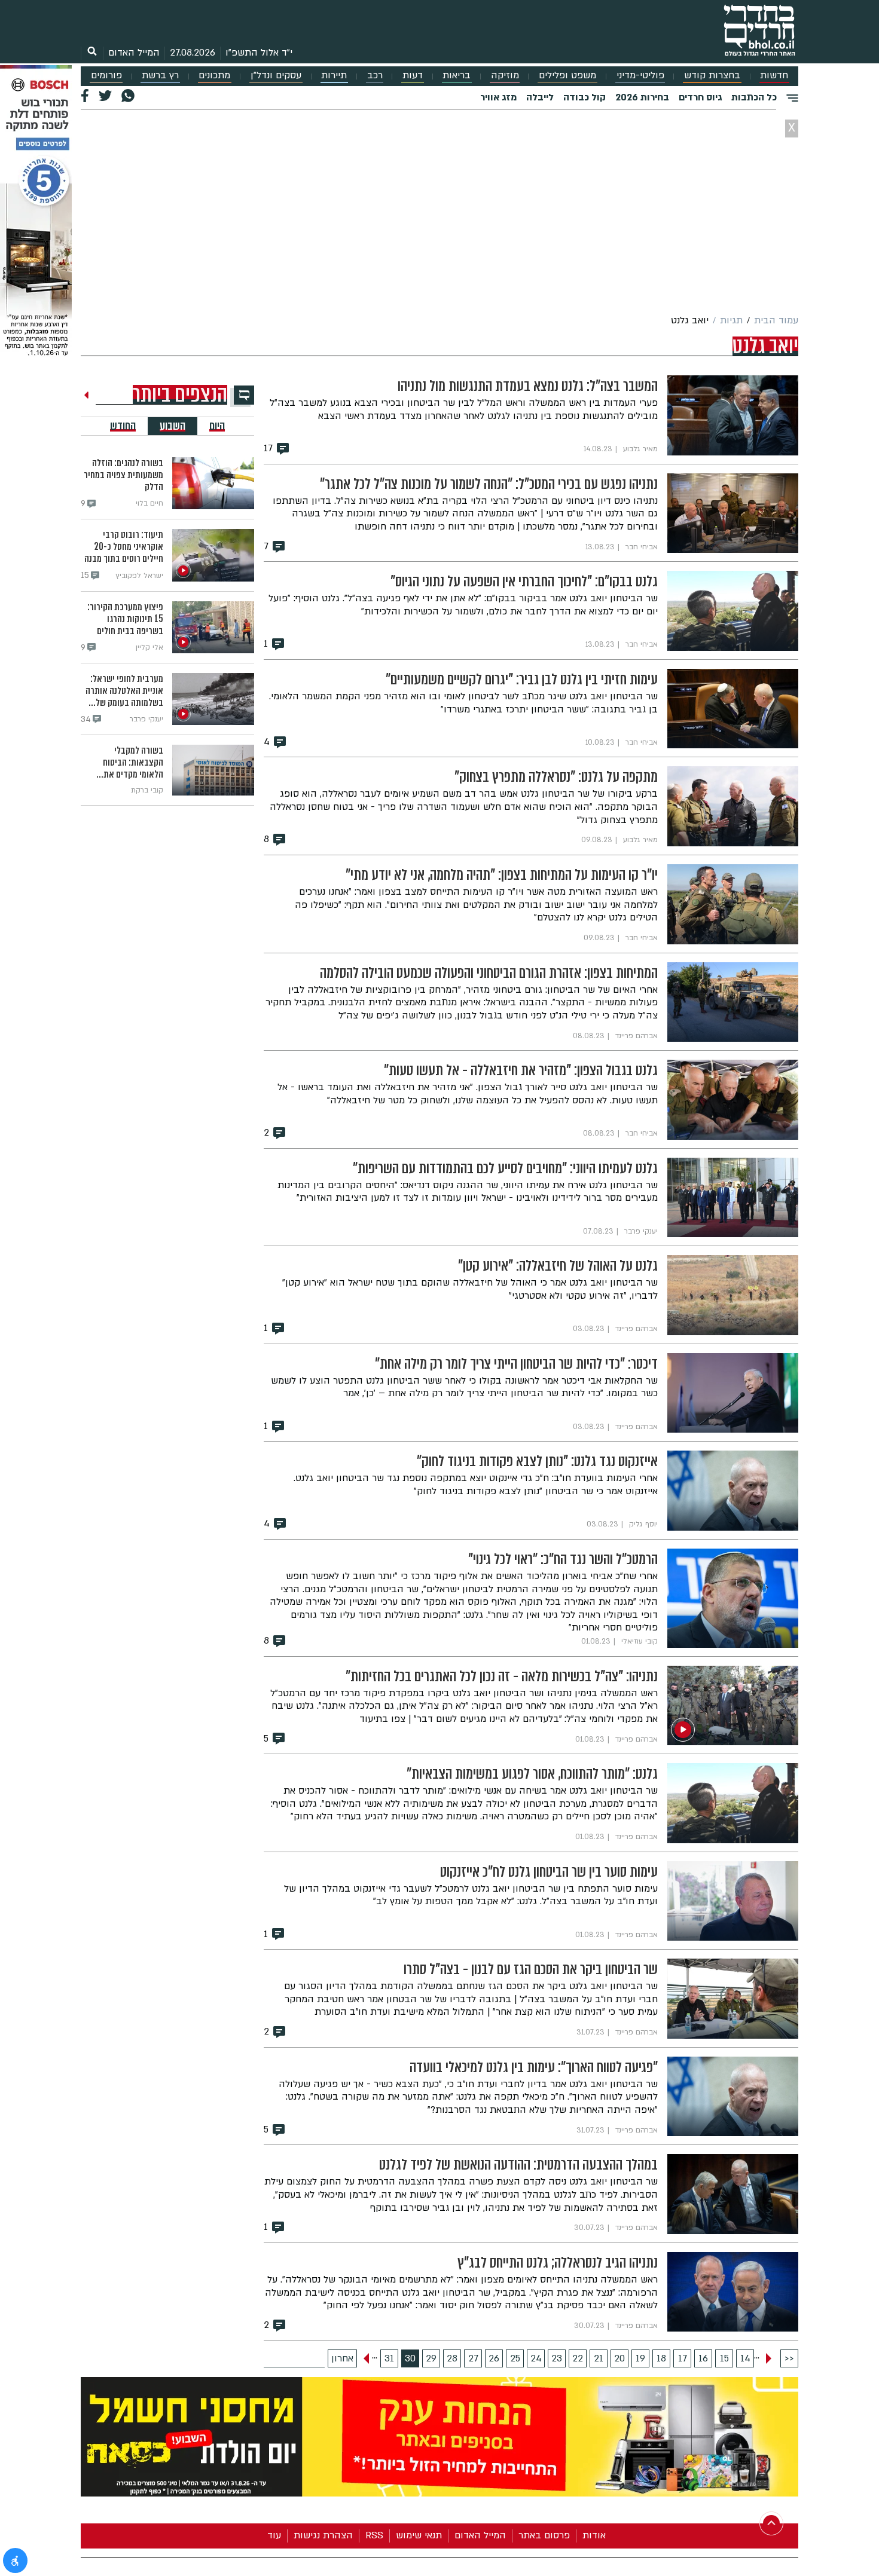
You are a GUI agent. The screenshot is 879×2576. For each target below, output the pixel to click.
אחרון (342, 2358)
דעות (413, 76)
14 (745, 2358)
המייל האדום (134, 53)
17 (683, 2358)
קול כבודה (585, 97)
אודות (594, 2535)
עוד (274, 2535)
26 (494, 2358)
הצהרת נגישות (323, 2535)
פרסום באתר (544, 2535)
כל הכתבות (754, 97)
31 (389, 2358)
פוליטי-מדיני (640, 76)
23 (557, 2358)
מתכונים (214, 76)
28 (452, 2358)
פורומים (106, 76)
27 (473, 2358)
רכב (375, 76)
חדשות (774, 76)
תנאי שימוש (419, 2535)
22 (578, 2358)
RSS (374, 2535)
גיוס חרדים (700, 97)
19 (640, 2358)
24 (536, 2358)
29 (431, 2358)
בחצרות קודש (712, 76)
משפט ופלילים (567, 76)
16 (703, 2358)
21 (599, 2358)
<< (789, 2358)
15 (724, 2358)
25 (515, 2358)
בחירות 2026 (642, 97)
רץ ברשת (160, 76)
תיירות (334, 76)
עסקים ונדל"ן (276, 76)
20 (619, 2358)
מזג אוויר (498, 97)
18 (661, 2358)
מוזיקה (505, 76)
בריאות (457, 76)
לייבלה (540, 97)
